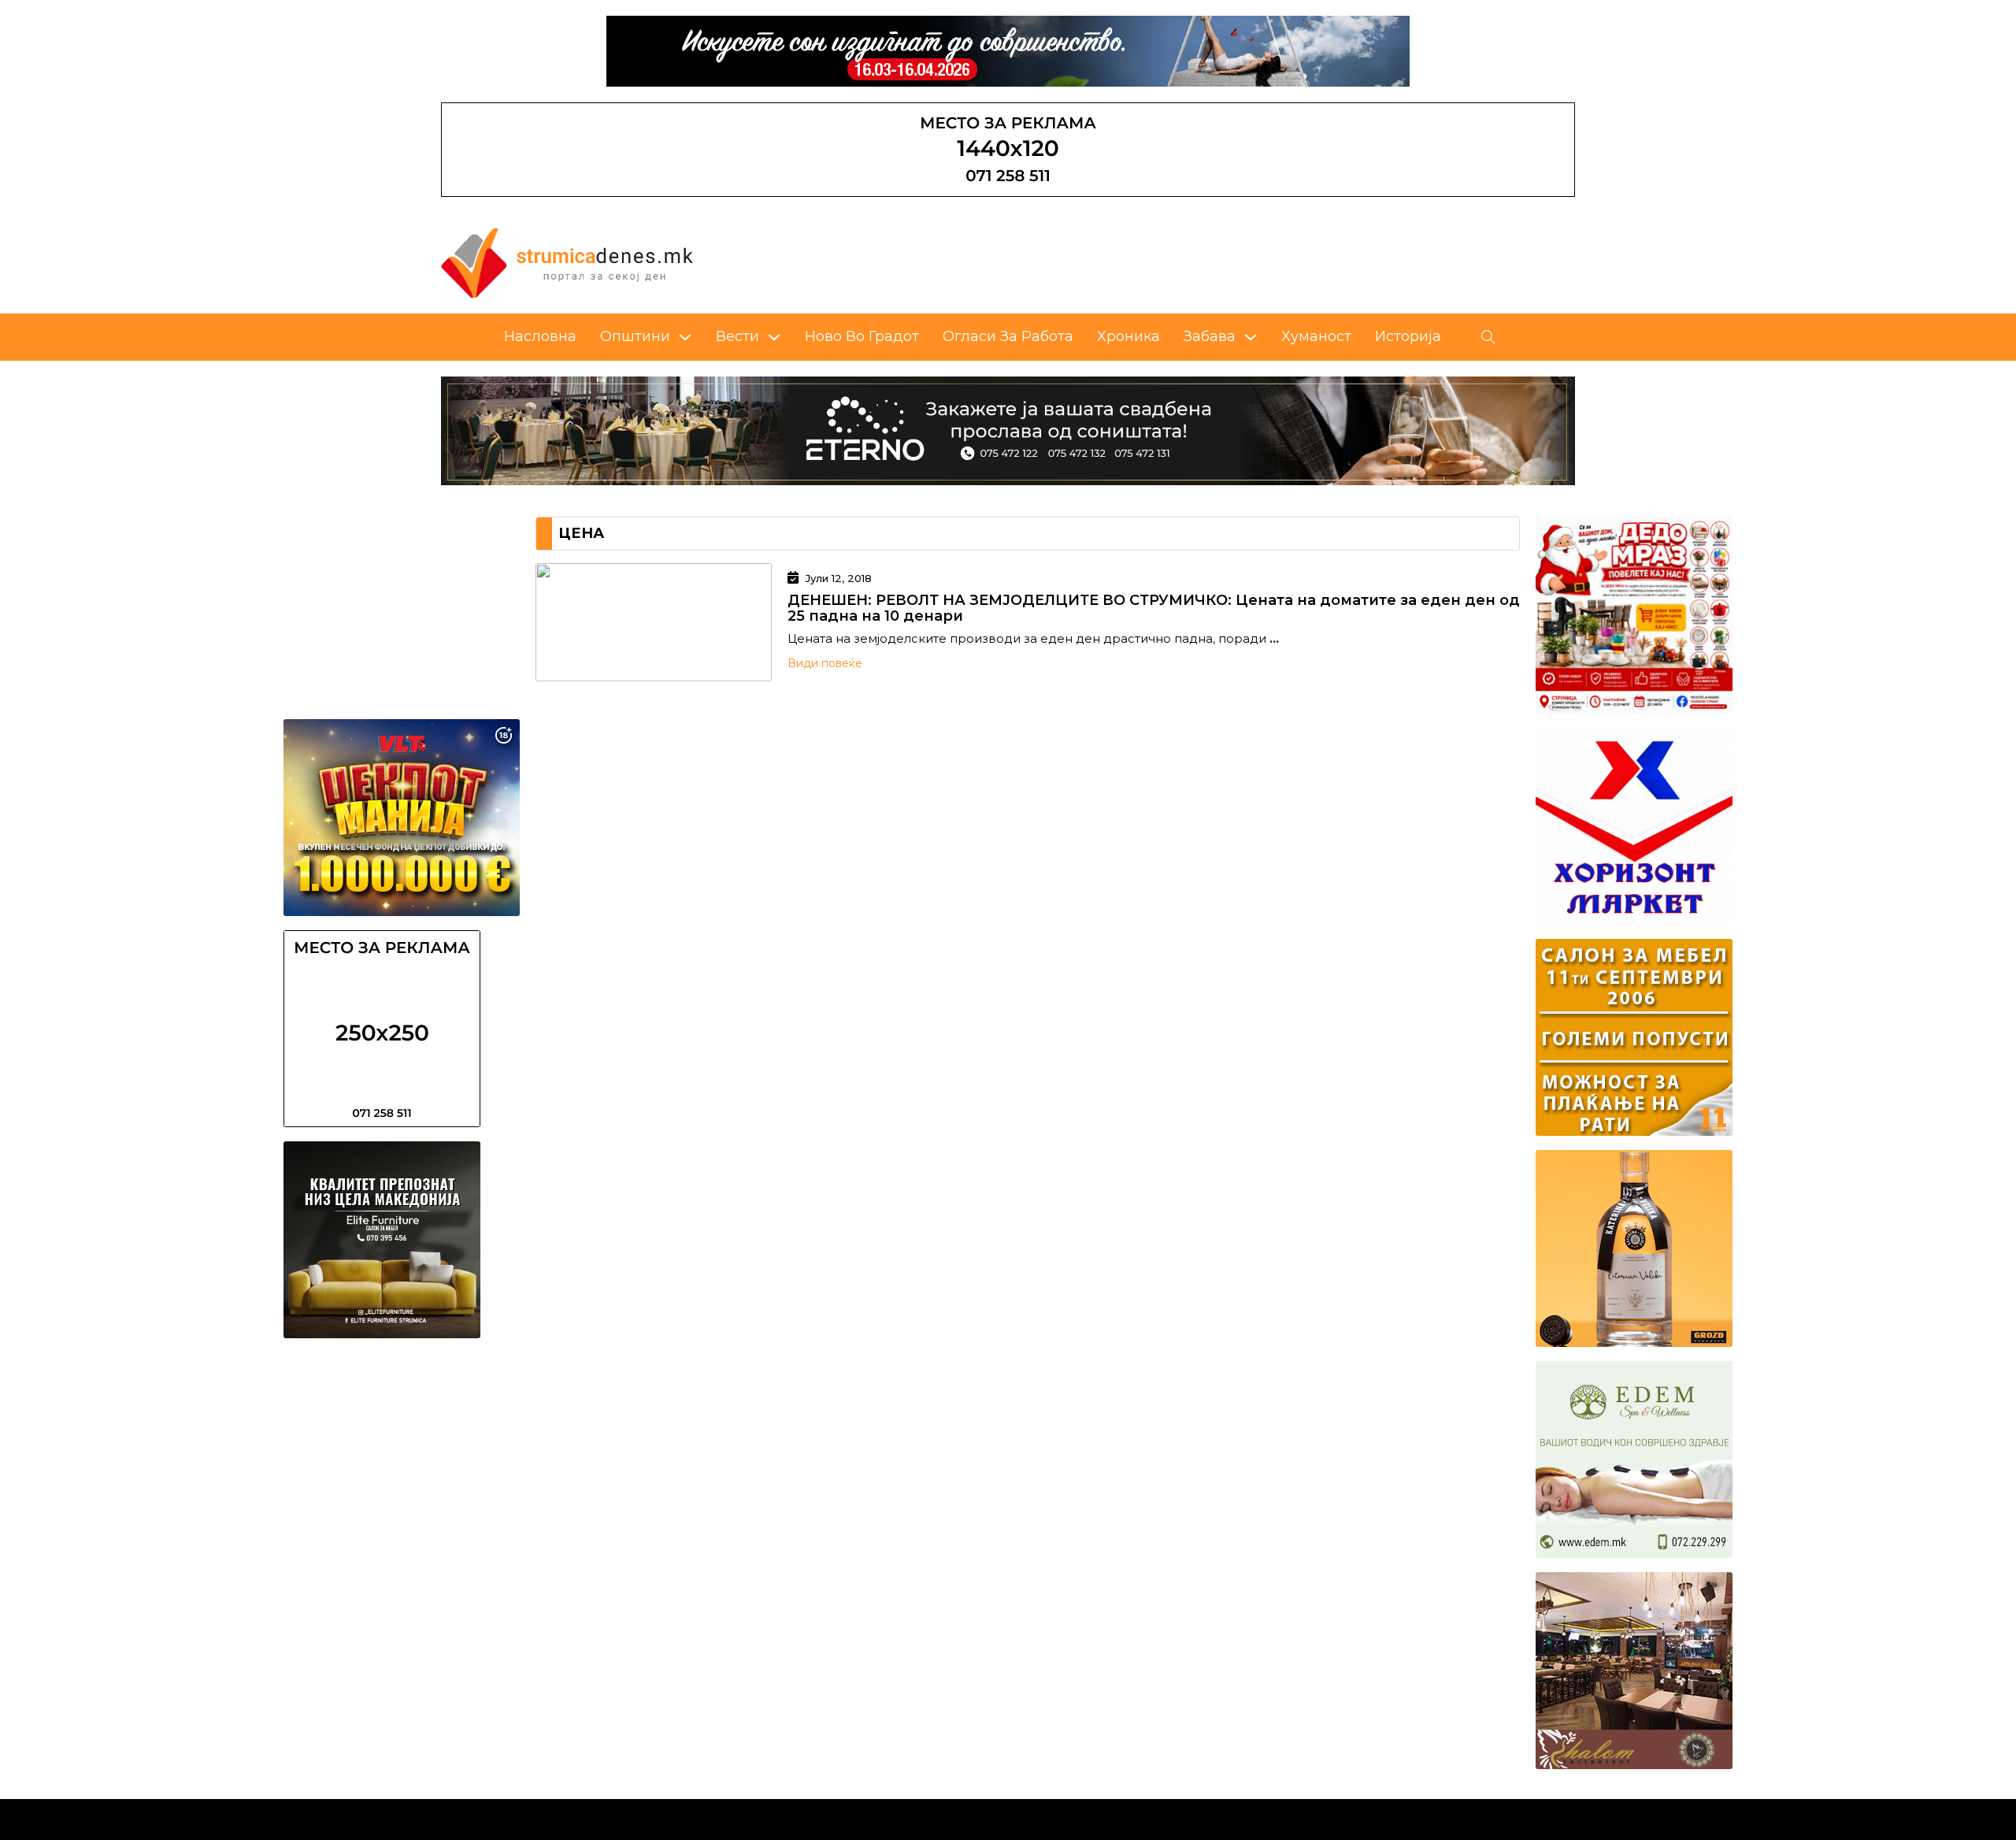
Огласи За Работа (1008, 336)
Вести (737, 336)
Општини (635, 336)
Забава (1210, 336)
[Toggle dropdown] (685, 337)
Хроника (1128, 336)
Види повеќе (825, 663)
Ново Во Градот (862, 336)
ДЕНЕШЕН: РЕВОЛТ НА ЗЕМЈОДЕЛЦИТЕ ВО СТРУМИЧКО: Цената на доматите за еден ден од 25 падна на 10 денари (1154, 608)
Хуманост (1316, 336)
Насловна (540, 336)
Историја (1408, 336)
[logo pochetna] (567, 262)
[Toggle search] (1488, 337)
